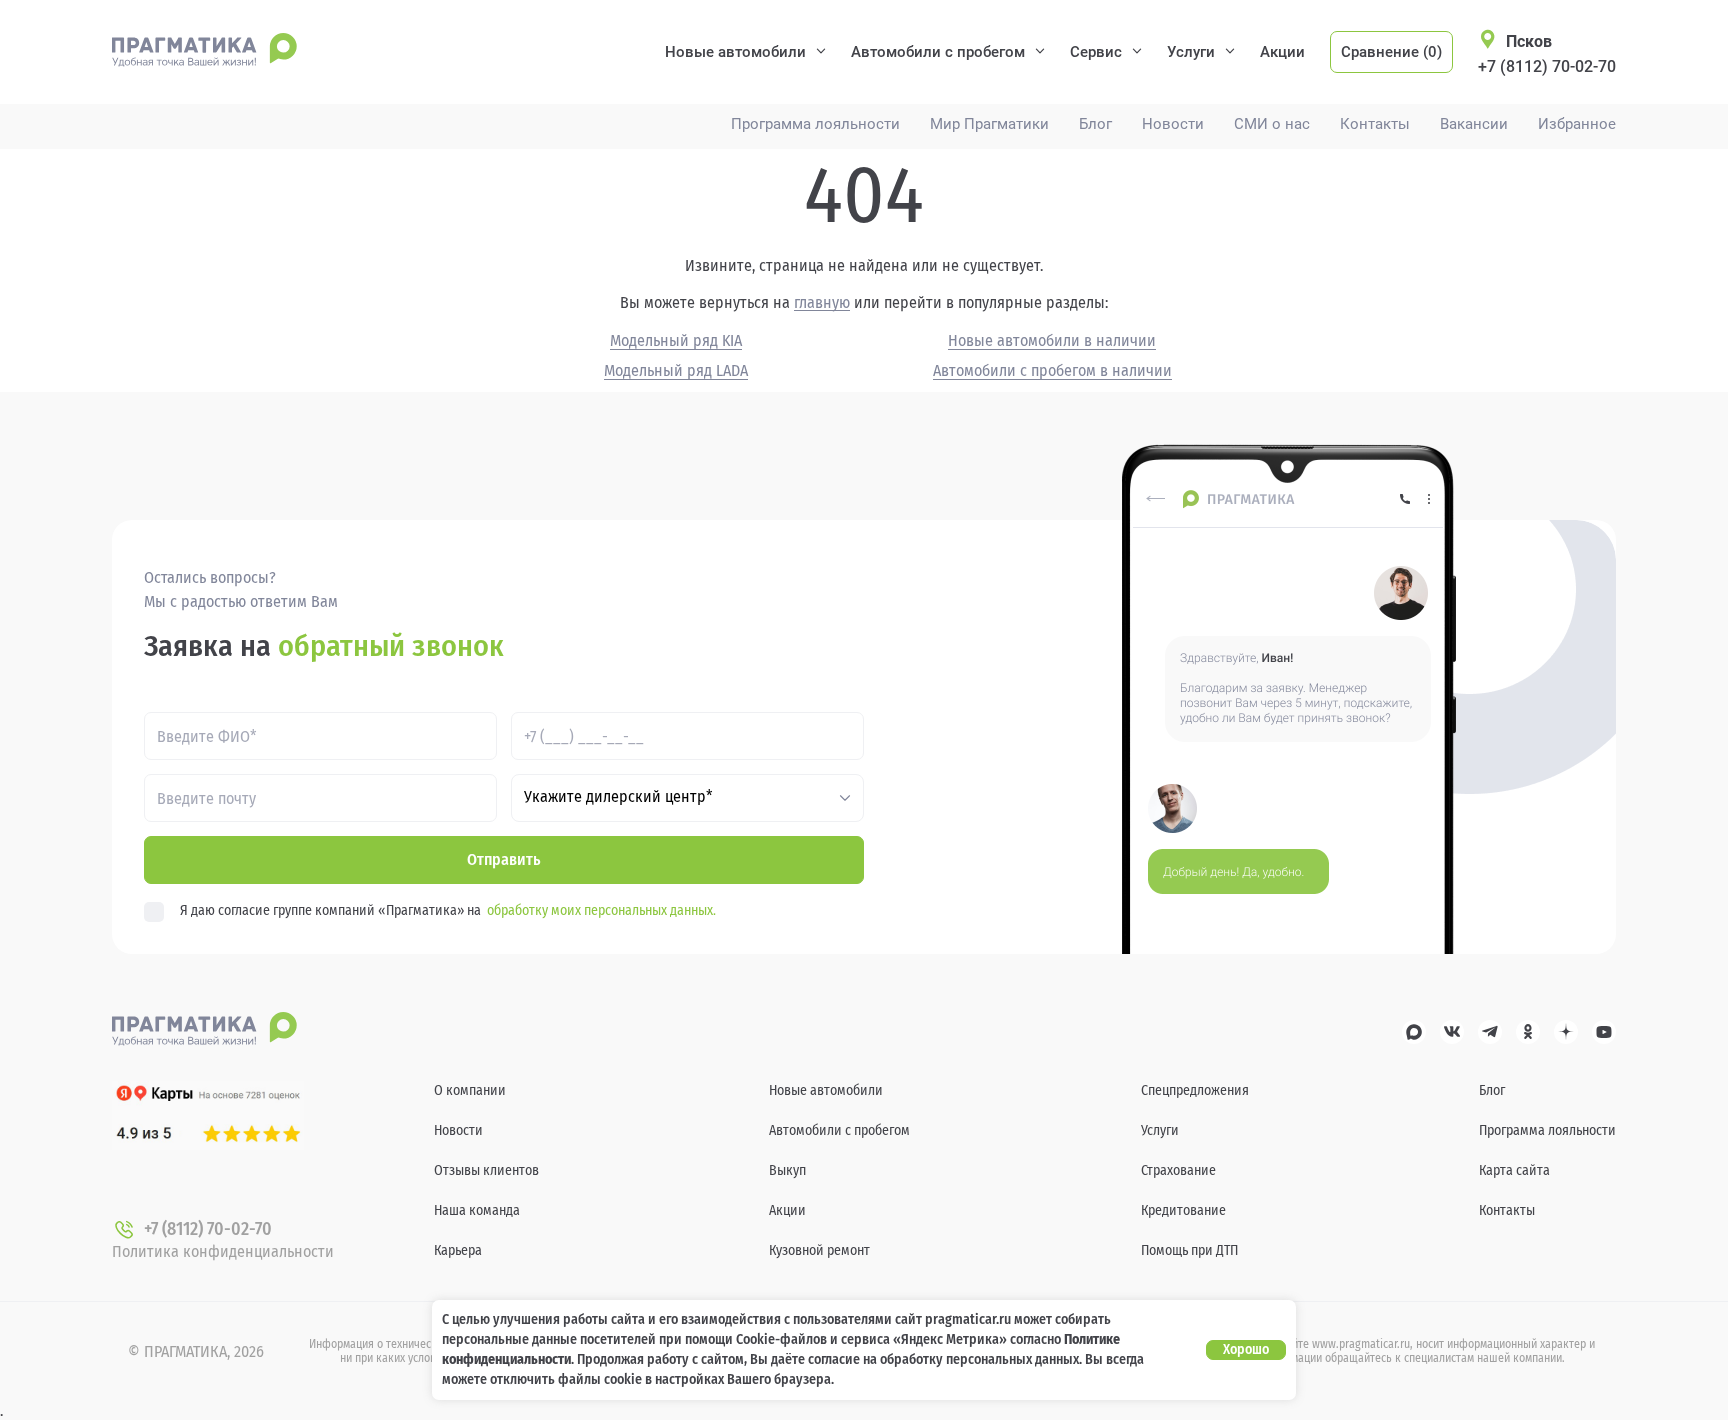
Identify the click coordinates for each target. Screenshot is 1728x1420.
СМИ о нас (1272, 124)
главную (822, 303)
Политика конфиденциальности (223, 1251)
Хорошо (1246, 1349)
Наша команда (477, 1210)
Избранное (1577, 124)
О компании (470, 1090)
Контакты (1375, 124)
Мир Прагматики (989, 124)
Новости (1173, 124)
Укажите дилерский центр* (618, 797)
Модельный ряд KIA (676, 341)
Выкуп (787, 1170)
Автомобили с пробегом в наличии (1052, 371)
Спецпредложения (1195, 1090)
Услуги (1191, 52)
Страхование (1178, 1170)
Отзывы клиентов (486, 1170)
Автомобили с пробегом (938, 52)
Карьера (458, 1250)
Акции (1282, 52)
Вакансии (1474, 124)
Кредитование (1183, 1210)
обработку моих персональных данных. (601, 910)
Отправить (504, 859)
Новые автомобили (735, 52)
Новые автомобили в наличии (1052, 341)
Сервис (1096, 52)
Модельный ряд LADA (676, 371)
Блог (1095, 124)
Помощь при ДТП (1189, 1250)
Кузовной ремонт (819, 1250)
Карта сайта (1514, 1170)
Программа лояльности (815, 124)
